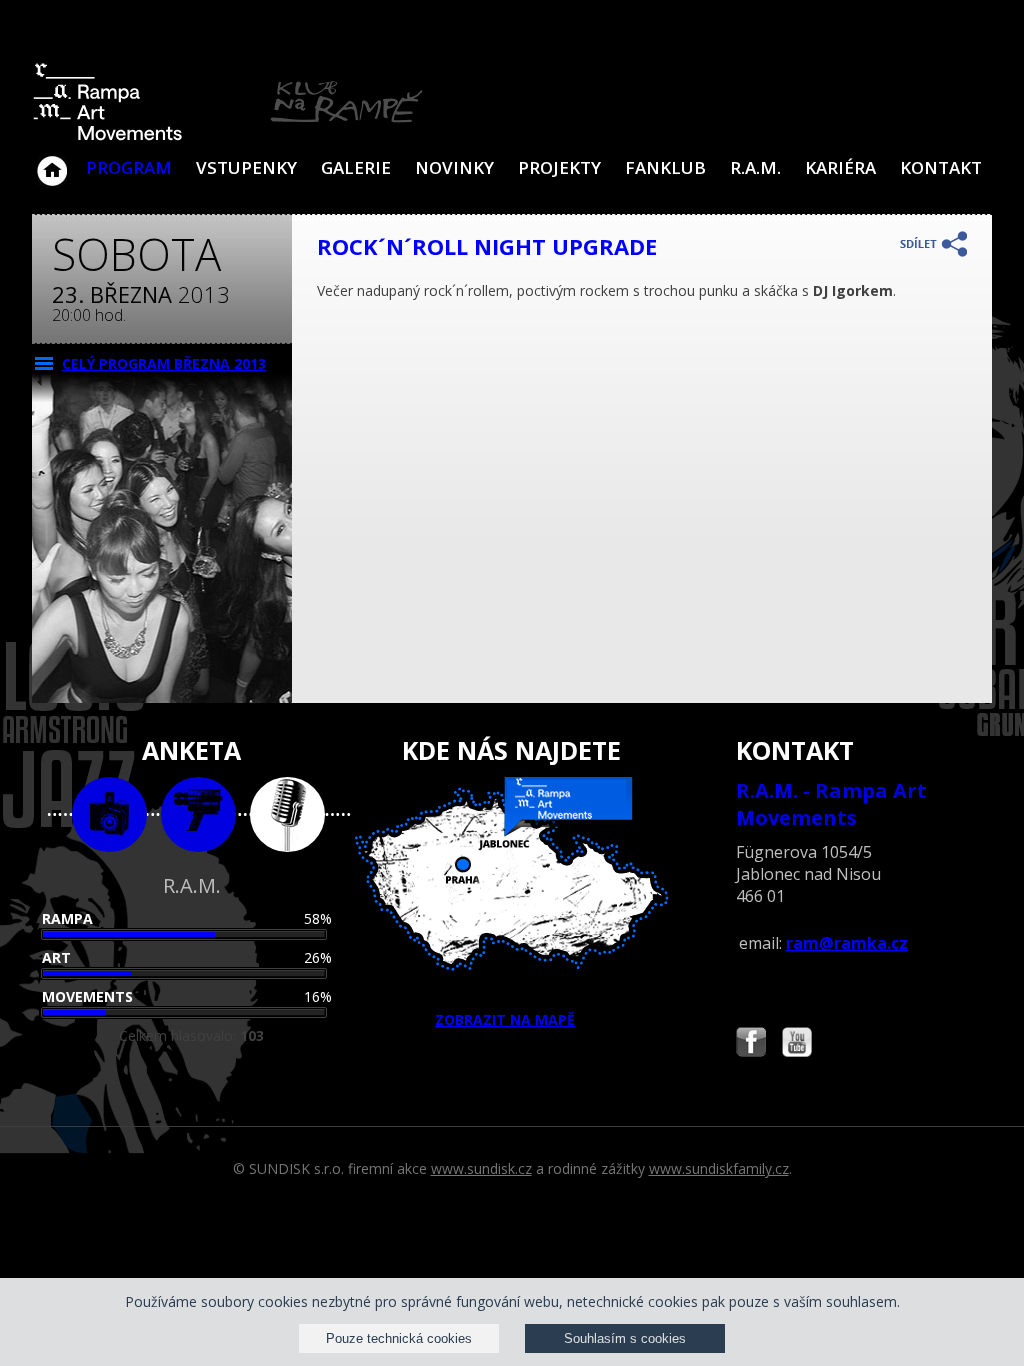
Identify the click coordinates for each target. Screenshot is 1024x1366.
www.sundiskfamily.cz (719, 1168)
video (198, 814)
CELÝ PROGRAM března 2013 (164, 363)
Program (129, 167)
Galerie (356, 167)
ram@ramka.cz (847, 943)
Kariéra (840, 167)
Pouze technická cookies (399, 1338)
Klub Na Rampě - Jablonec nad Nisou (52, 161)
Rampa (67, 918)
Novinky (454, 167)
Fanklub (665, 167)
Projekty (559, 167)
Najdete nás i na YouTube (797, 1044)
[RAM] (228, 136)
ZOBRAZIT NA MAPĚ (505, 1019)
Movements (87, 996)
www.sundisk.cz (481, 1168)
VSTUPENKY (246, 167)
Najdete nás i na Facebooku (751, 1044)
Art (56, 957)
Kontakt (941, 167)
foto (109, 814)
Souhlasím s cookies (625, 1338)
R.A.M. (755, 167)
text (287, 814)
